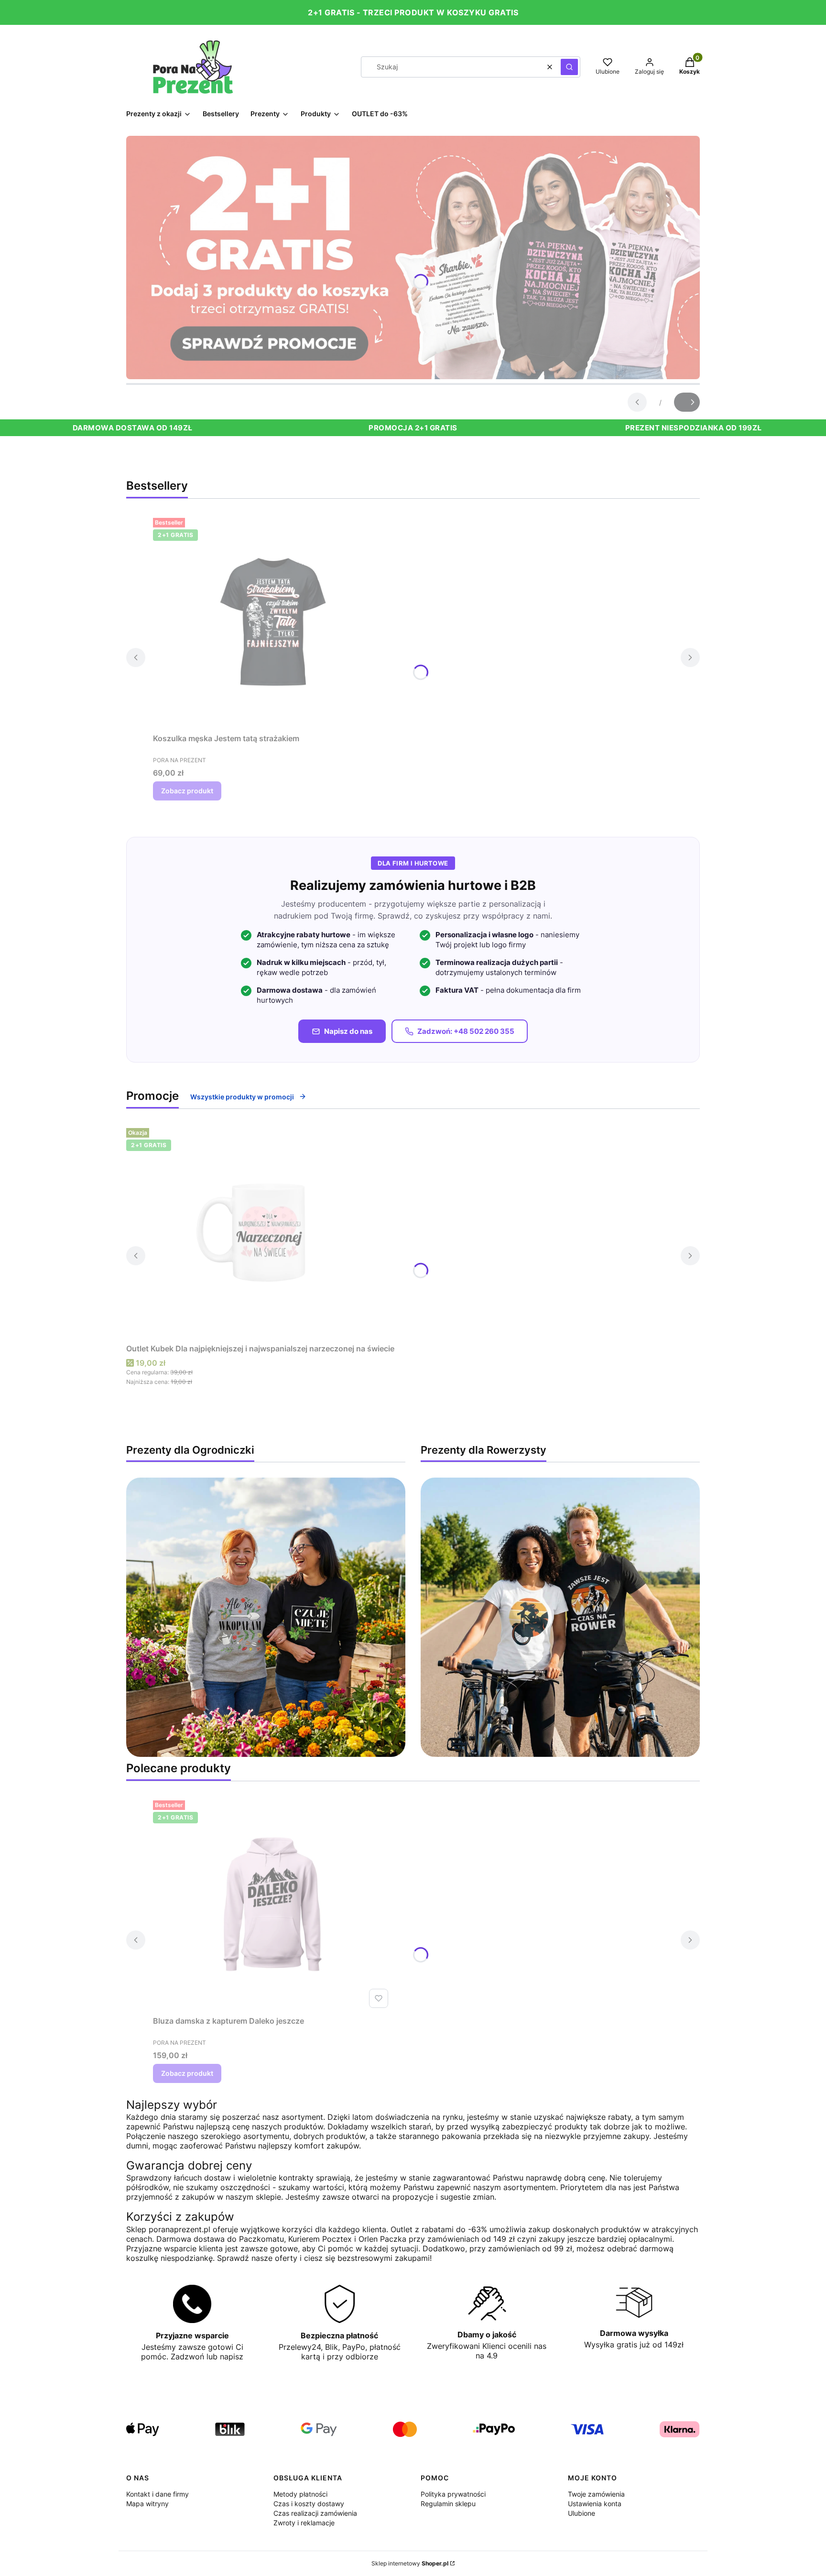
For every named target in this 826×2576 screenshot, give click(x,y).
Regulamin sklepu (448, 2504)
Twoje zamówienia (596, 2494)
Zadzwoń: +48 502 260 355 (466, 1031)
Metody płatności (300, 2494)
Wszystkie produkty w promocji (242, 1097)
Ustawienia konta (595, 2504)
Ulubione (581, 2513)
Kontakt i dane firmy (158, 2494)
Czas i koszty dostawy (309, 2504)
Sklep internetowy (410, 2563)
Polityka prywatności (453, 2494)
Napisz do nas (348, 1031)
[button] (569, 67)
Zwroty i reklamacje (304, 2523)
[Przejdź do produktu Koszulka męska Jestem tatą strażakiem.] (272, 622)
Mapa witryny (147, 2504)
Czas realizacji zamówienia (315, 2513)
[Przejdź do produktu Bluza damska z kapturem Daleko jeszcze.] (272, 1904)
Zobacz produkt (187, 791)
